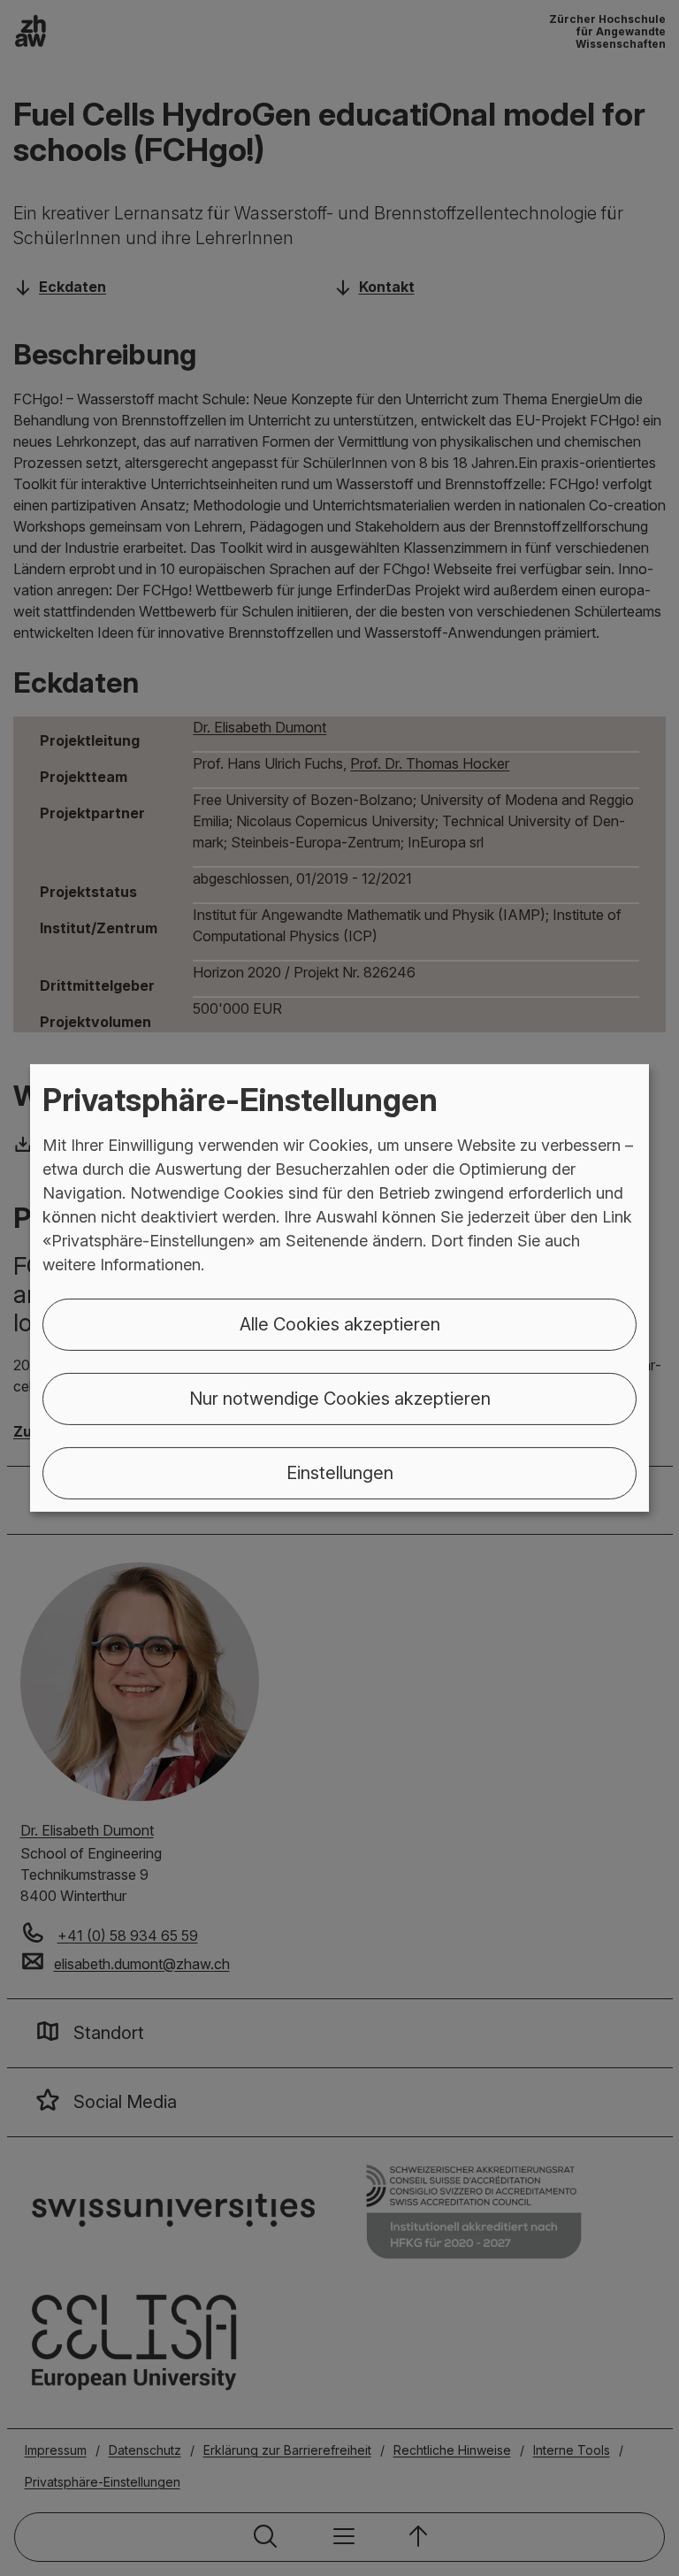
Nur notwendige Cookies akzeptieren (340, 1399)
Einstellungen (340, 1473)
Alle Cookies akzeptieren (340, 1324)
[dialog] (339, 1288)
